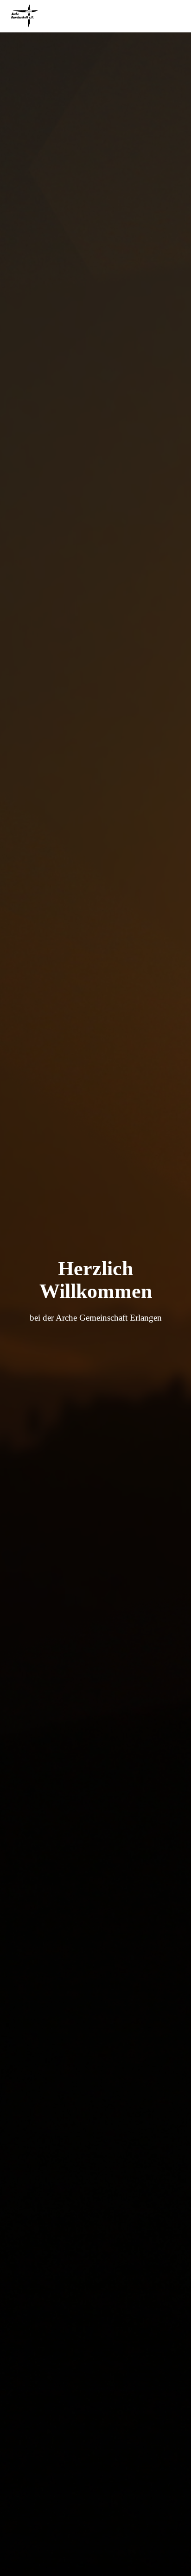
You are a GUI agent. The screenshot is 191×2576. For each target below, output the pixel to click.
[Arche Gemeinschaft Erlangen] (28, 16)
